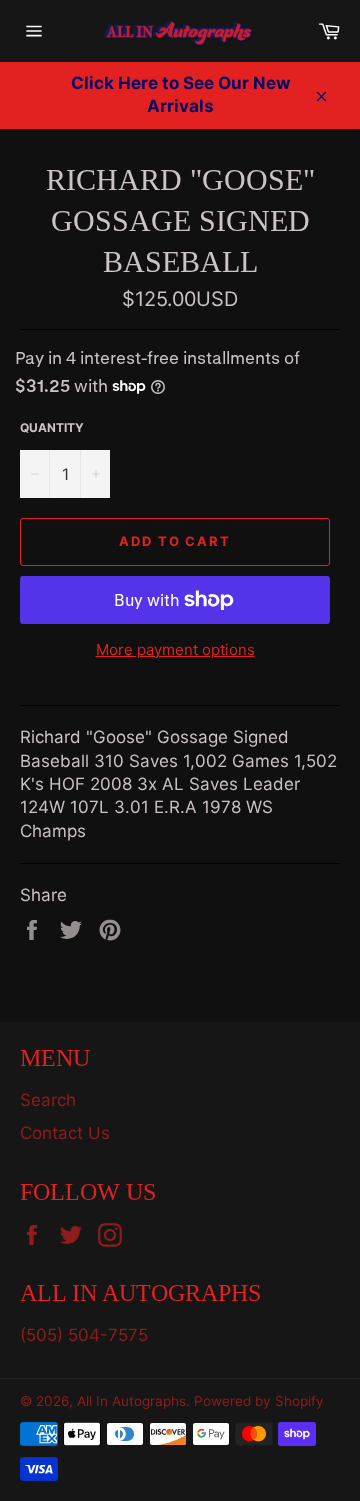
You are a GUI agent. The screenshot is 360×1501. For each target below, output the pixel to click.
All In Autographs (131, 1401)
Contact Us (65, 1133)
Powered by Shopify (259, 1401)
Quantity (52, 427)
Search (48, 1100)
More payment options (175, 649)
